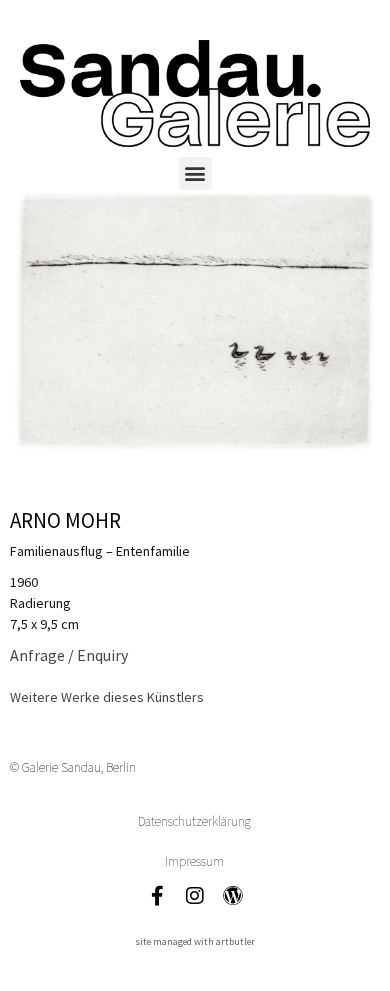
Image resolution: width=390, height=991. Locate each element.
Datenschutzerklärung (194, 821)
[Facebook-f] (157, 896)
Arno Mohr (65, 520)
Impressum (194, 861)
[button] (195, 173)
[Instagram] (195, 896)
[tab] (107, 697)
